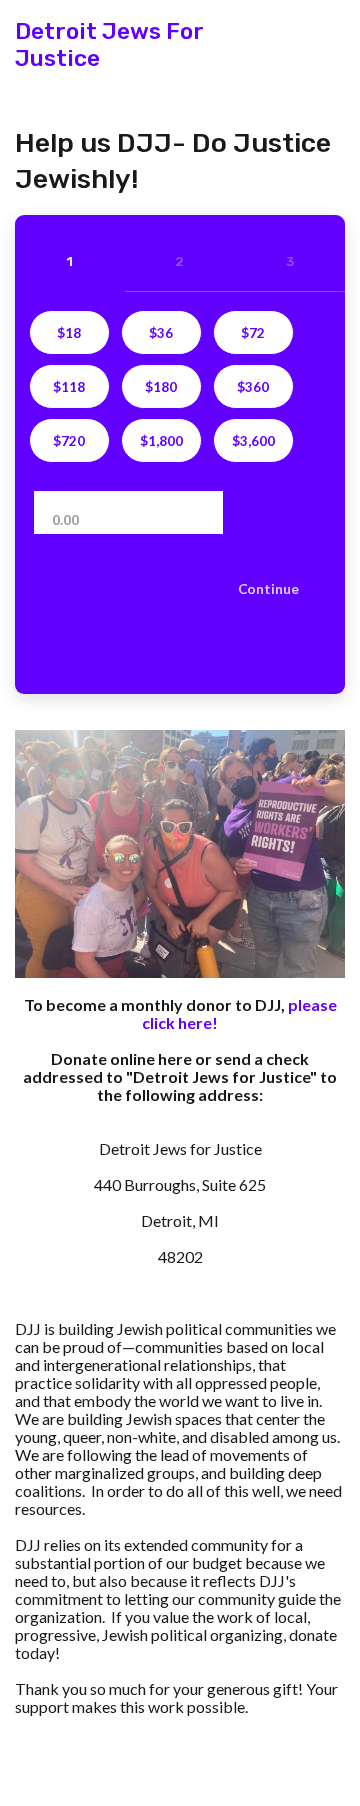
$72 (253, 333)
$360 (253, 387)
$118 (69, 387)
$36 (161, 333)
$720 (69, 441)
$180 (161, 387)
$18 (69, 333)
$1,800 (161, 441)
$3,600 (253, 441)
